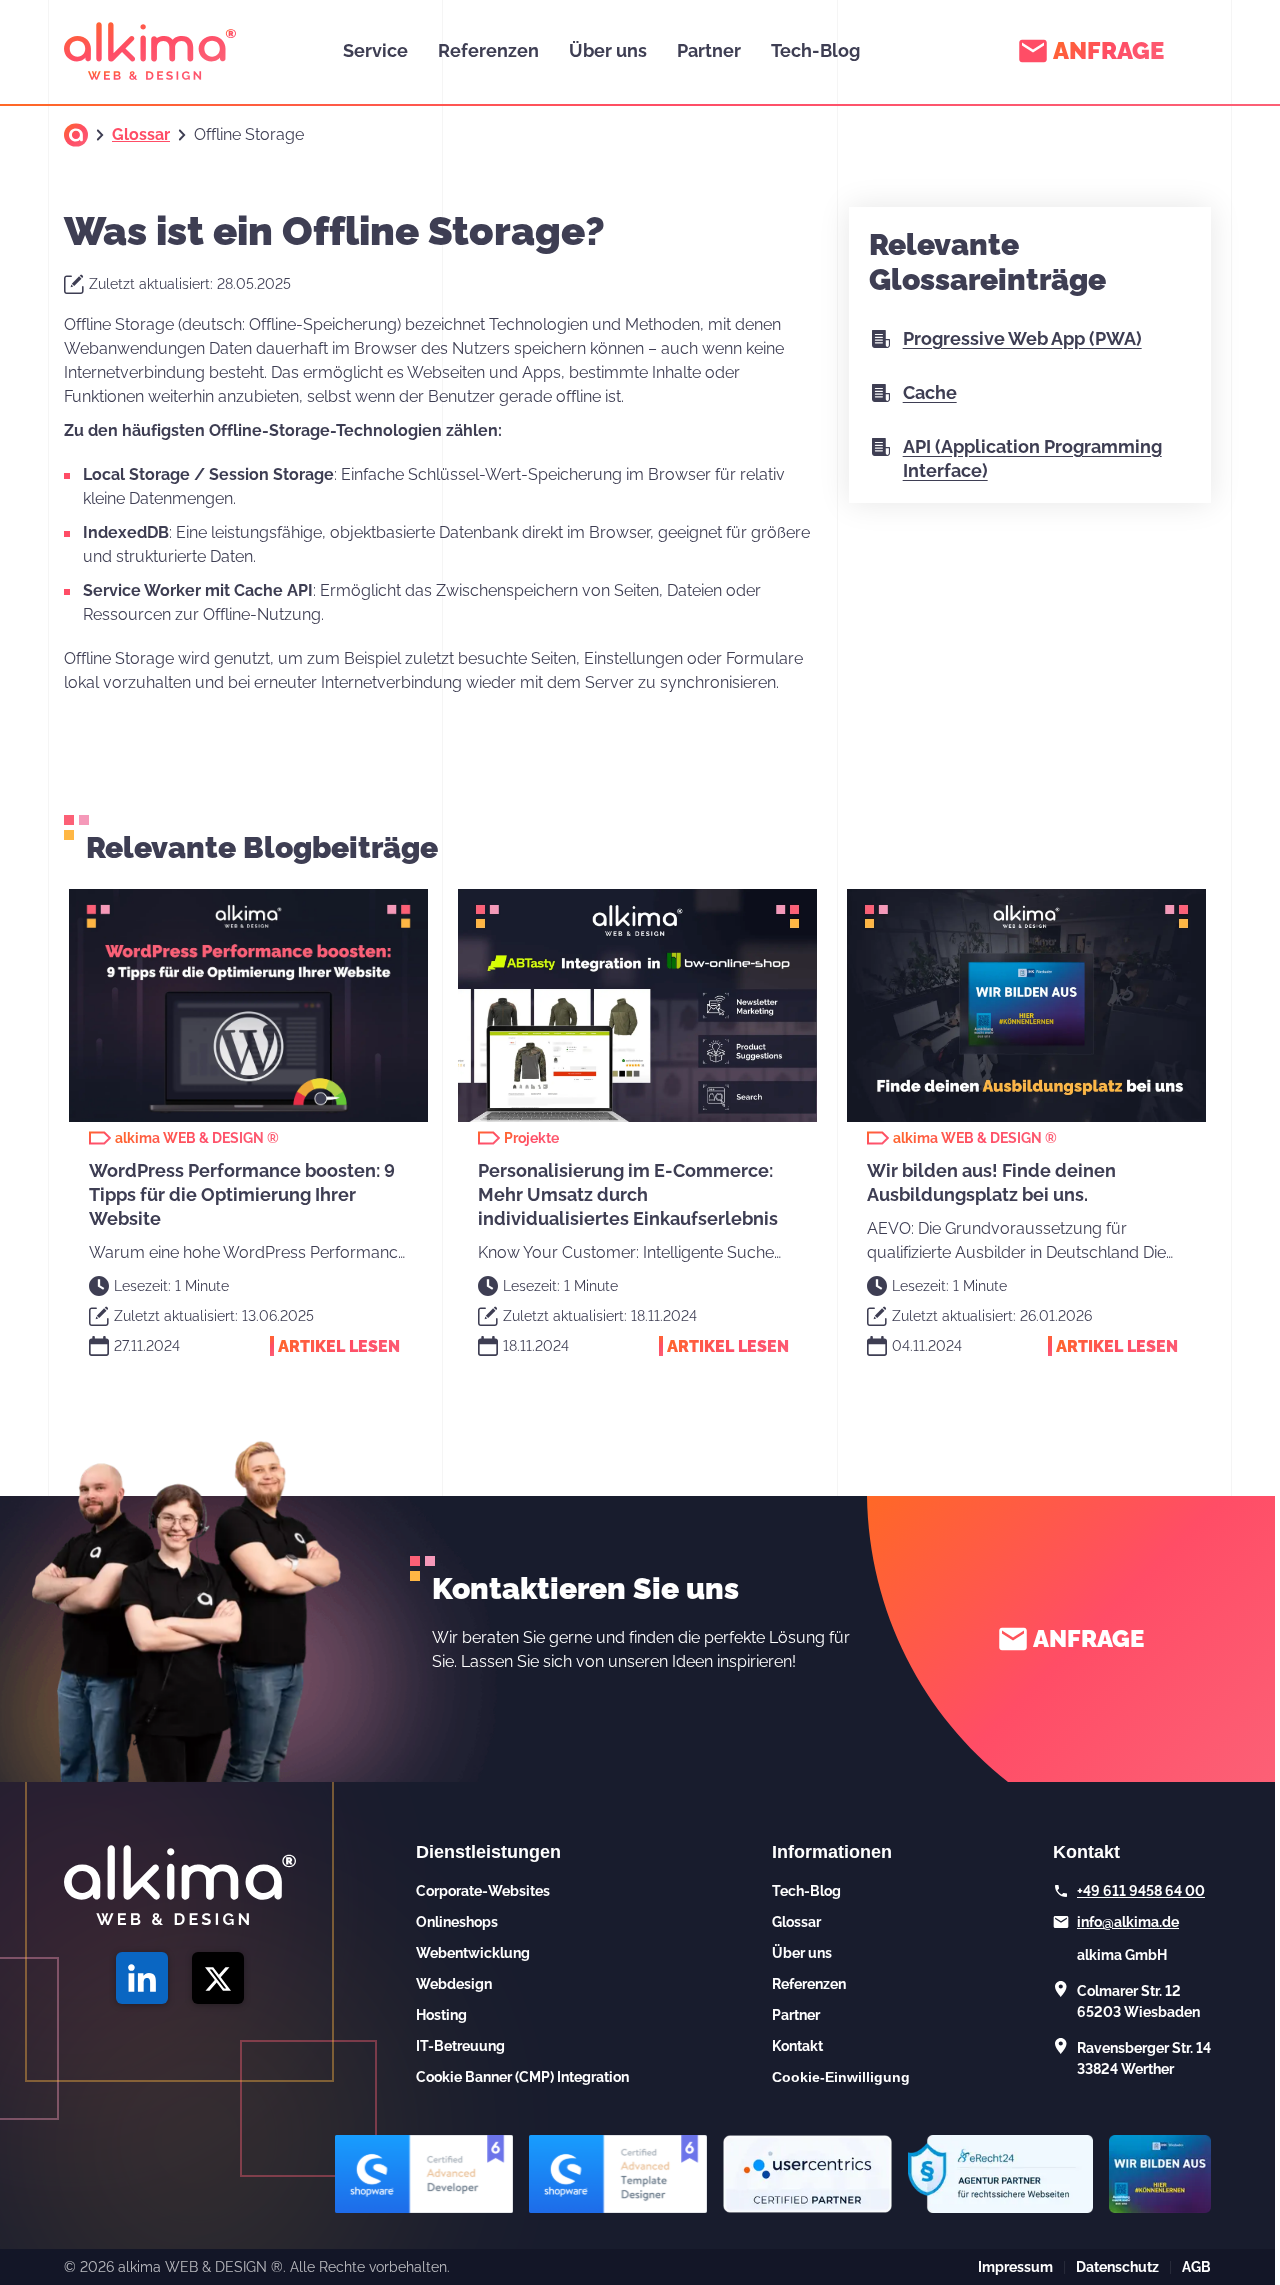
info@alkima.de (1128, 1922)
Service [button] (375, 50)
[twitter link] (218, 1978)
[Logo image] (150, 51)
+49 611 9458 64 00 (1141, 1891)
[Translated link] (76, 135)
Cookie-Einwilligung (841, 2077)
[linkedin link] (142, 1978)
